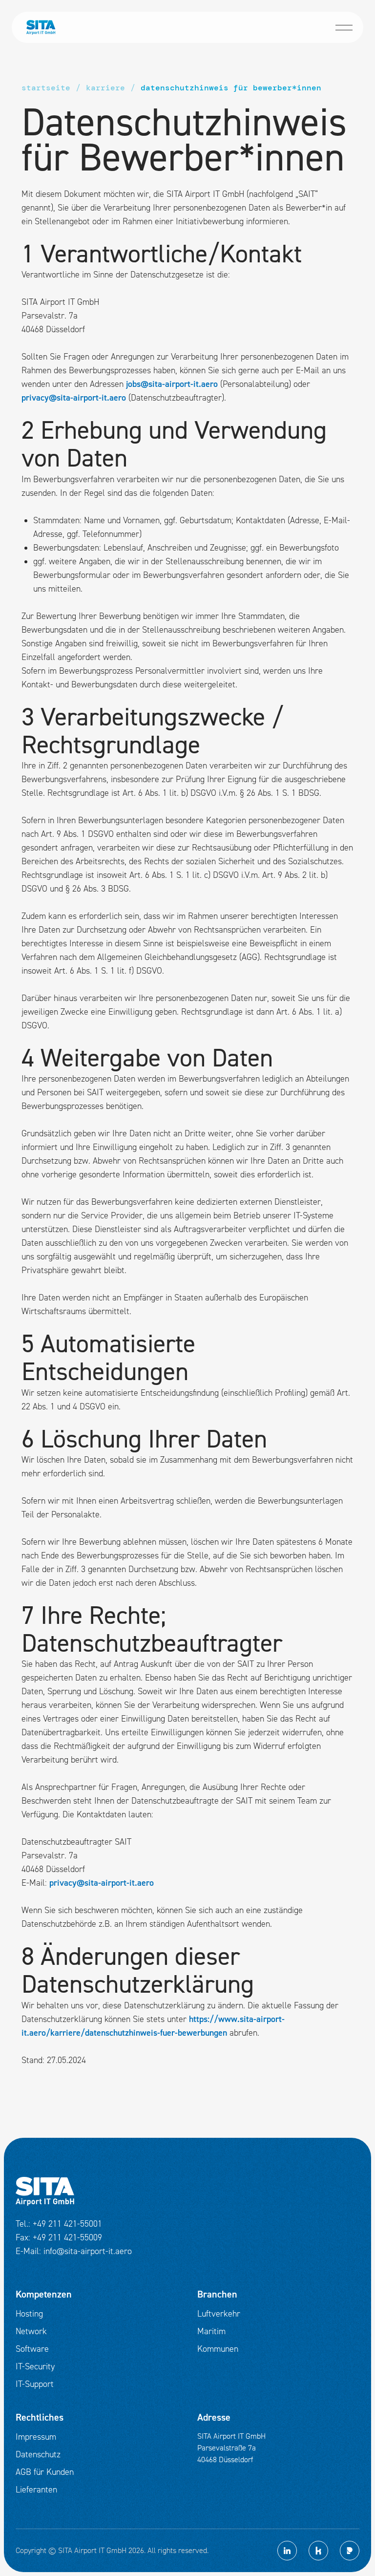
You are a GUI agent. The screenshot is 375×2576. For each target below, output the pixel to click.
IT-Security (35, 2367)
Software (32, 2349)
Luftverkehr (219, 2314)
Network (31, 2331)
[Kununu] (318, 2551)
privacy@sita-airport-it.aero (74, 398)
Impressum (36, 2437)
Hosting (29, 2314)
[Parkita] (350, 2551)
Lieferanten (36, 2490)
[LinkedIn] (287, 2551)
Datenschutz (38, 2455)
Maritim (211, 2331)
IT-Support (35, 2384)
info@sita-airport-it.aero (88, 2251)
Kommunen (218, 2349)
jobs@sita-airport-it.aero (172, 384)
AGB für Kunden (45, 2472)
